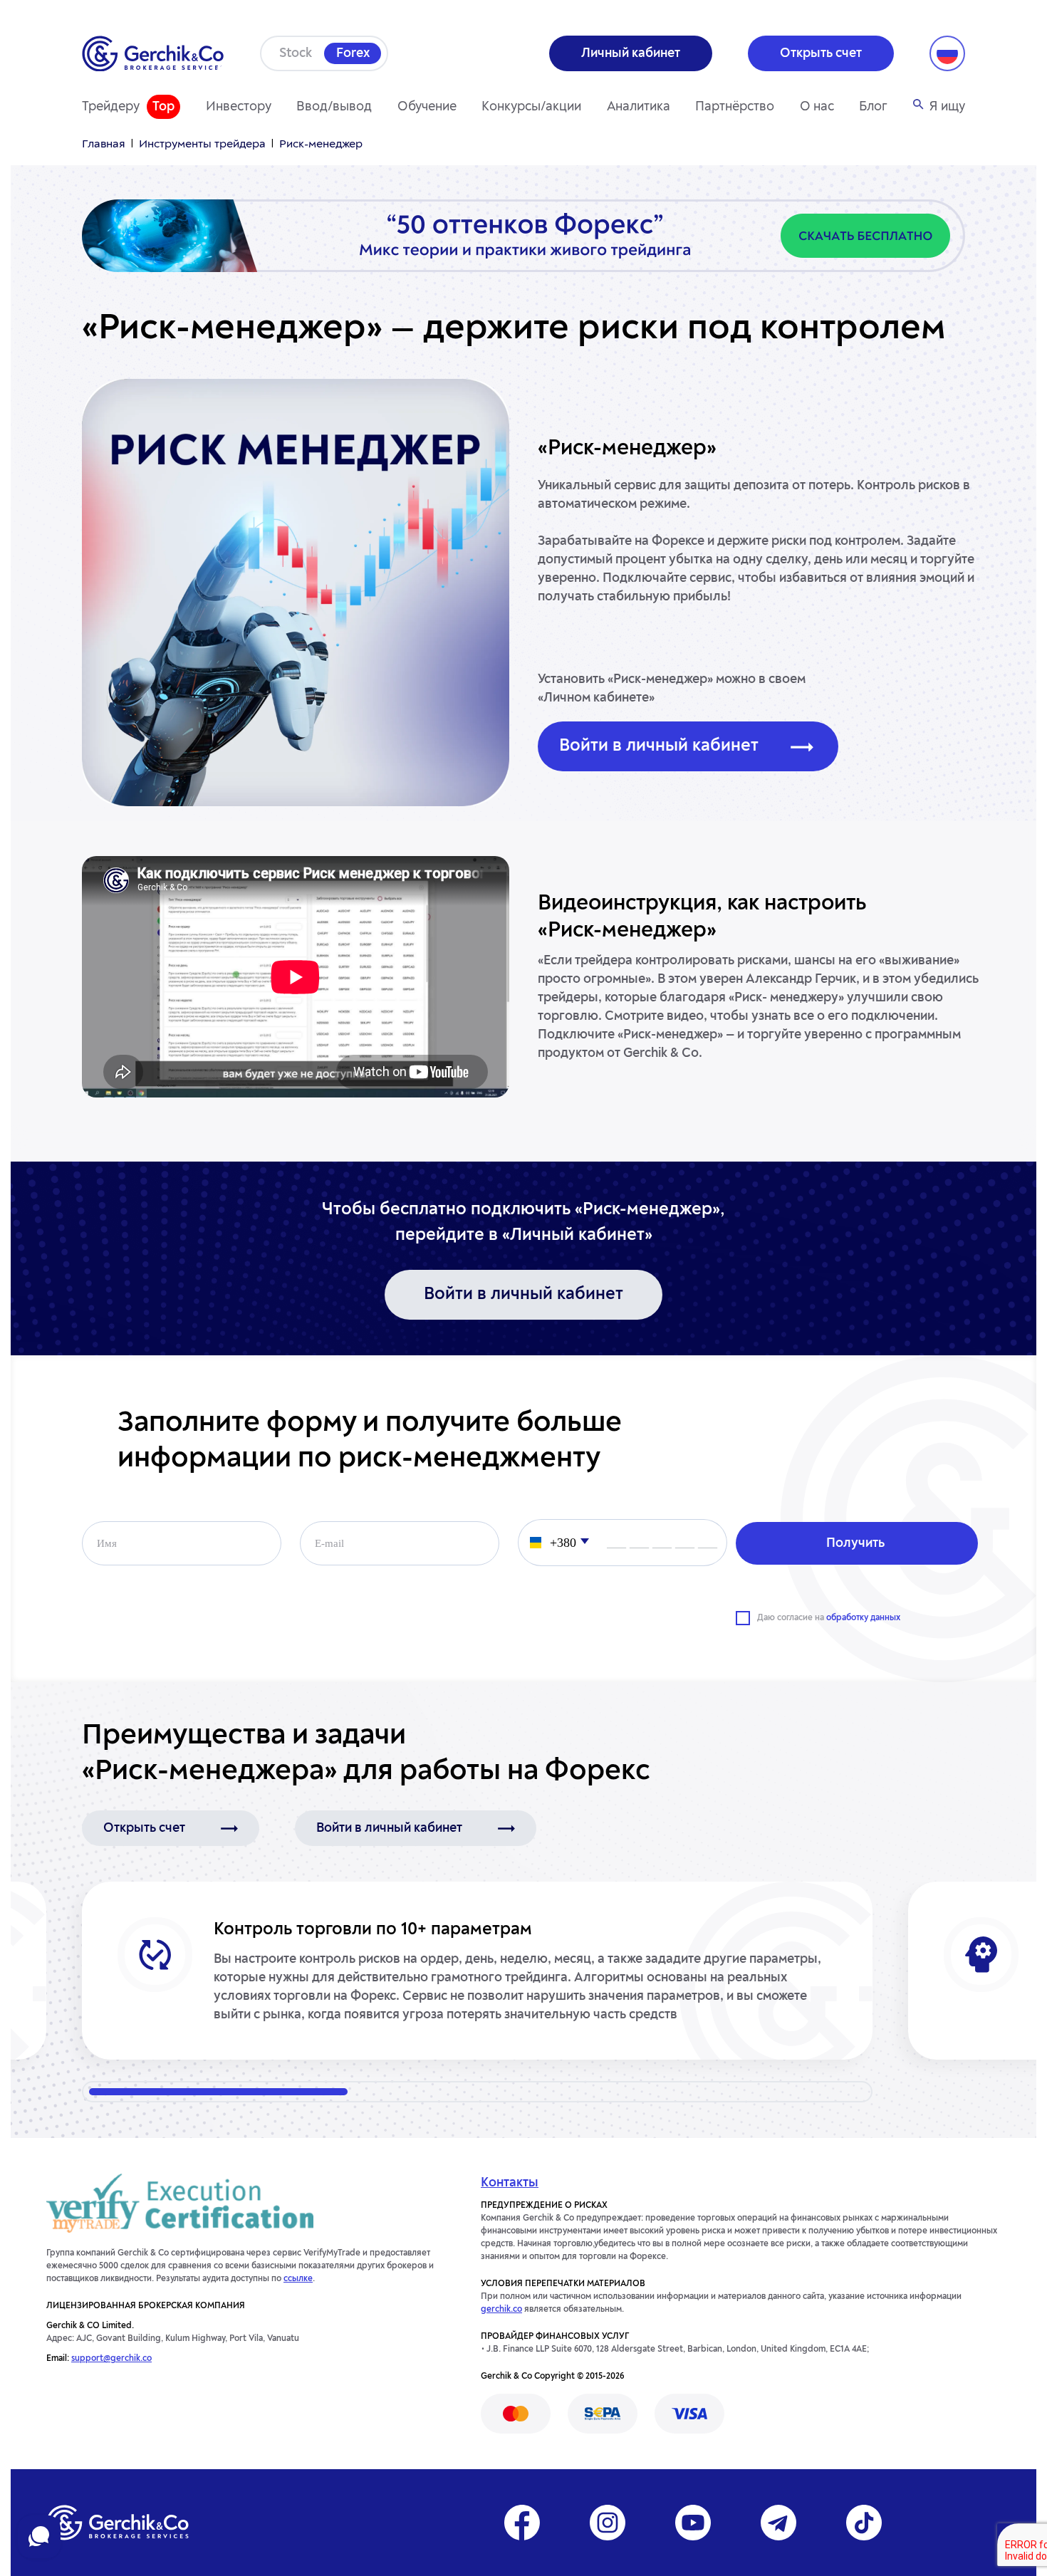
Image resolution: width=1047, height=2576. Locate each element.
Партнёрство (735, 107)
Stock (296, 53)
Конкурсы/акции (531, 107)
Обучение (427, 107)
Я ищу (947, 107)
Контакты (510, 2183)
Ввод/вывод (334, 107)
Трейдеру (111, 107)
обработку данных (863, 1618)
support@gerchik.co (111, 2359)
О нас (817, 107)
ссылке (298, 2279)
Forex (353, 53)
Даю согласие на (829, 1618)
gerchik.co (501, 2310)
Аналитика (639, 107)
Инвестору (239, 107)
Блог (873, 107)
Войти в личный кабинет (659, 746)
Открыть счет (144, 1828)
